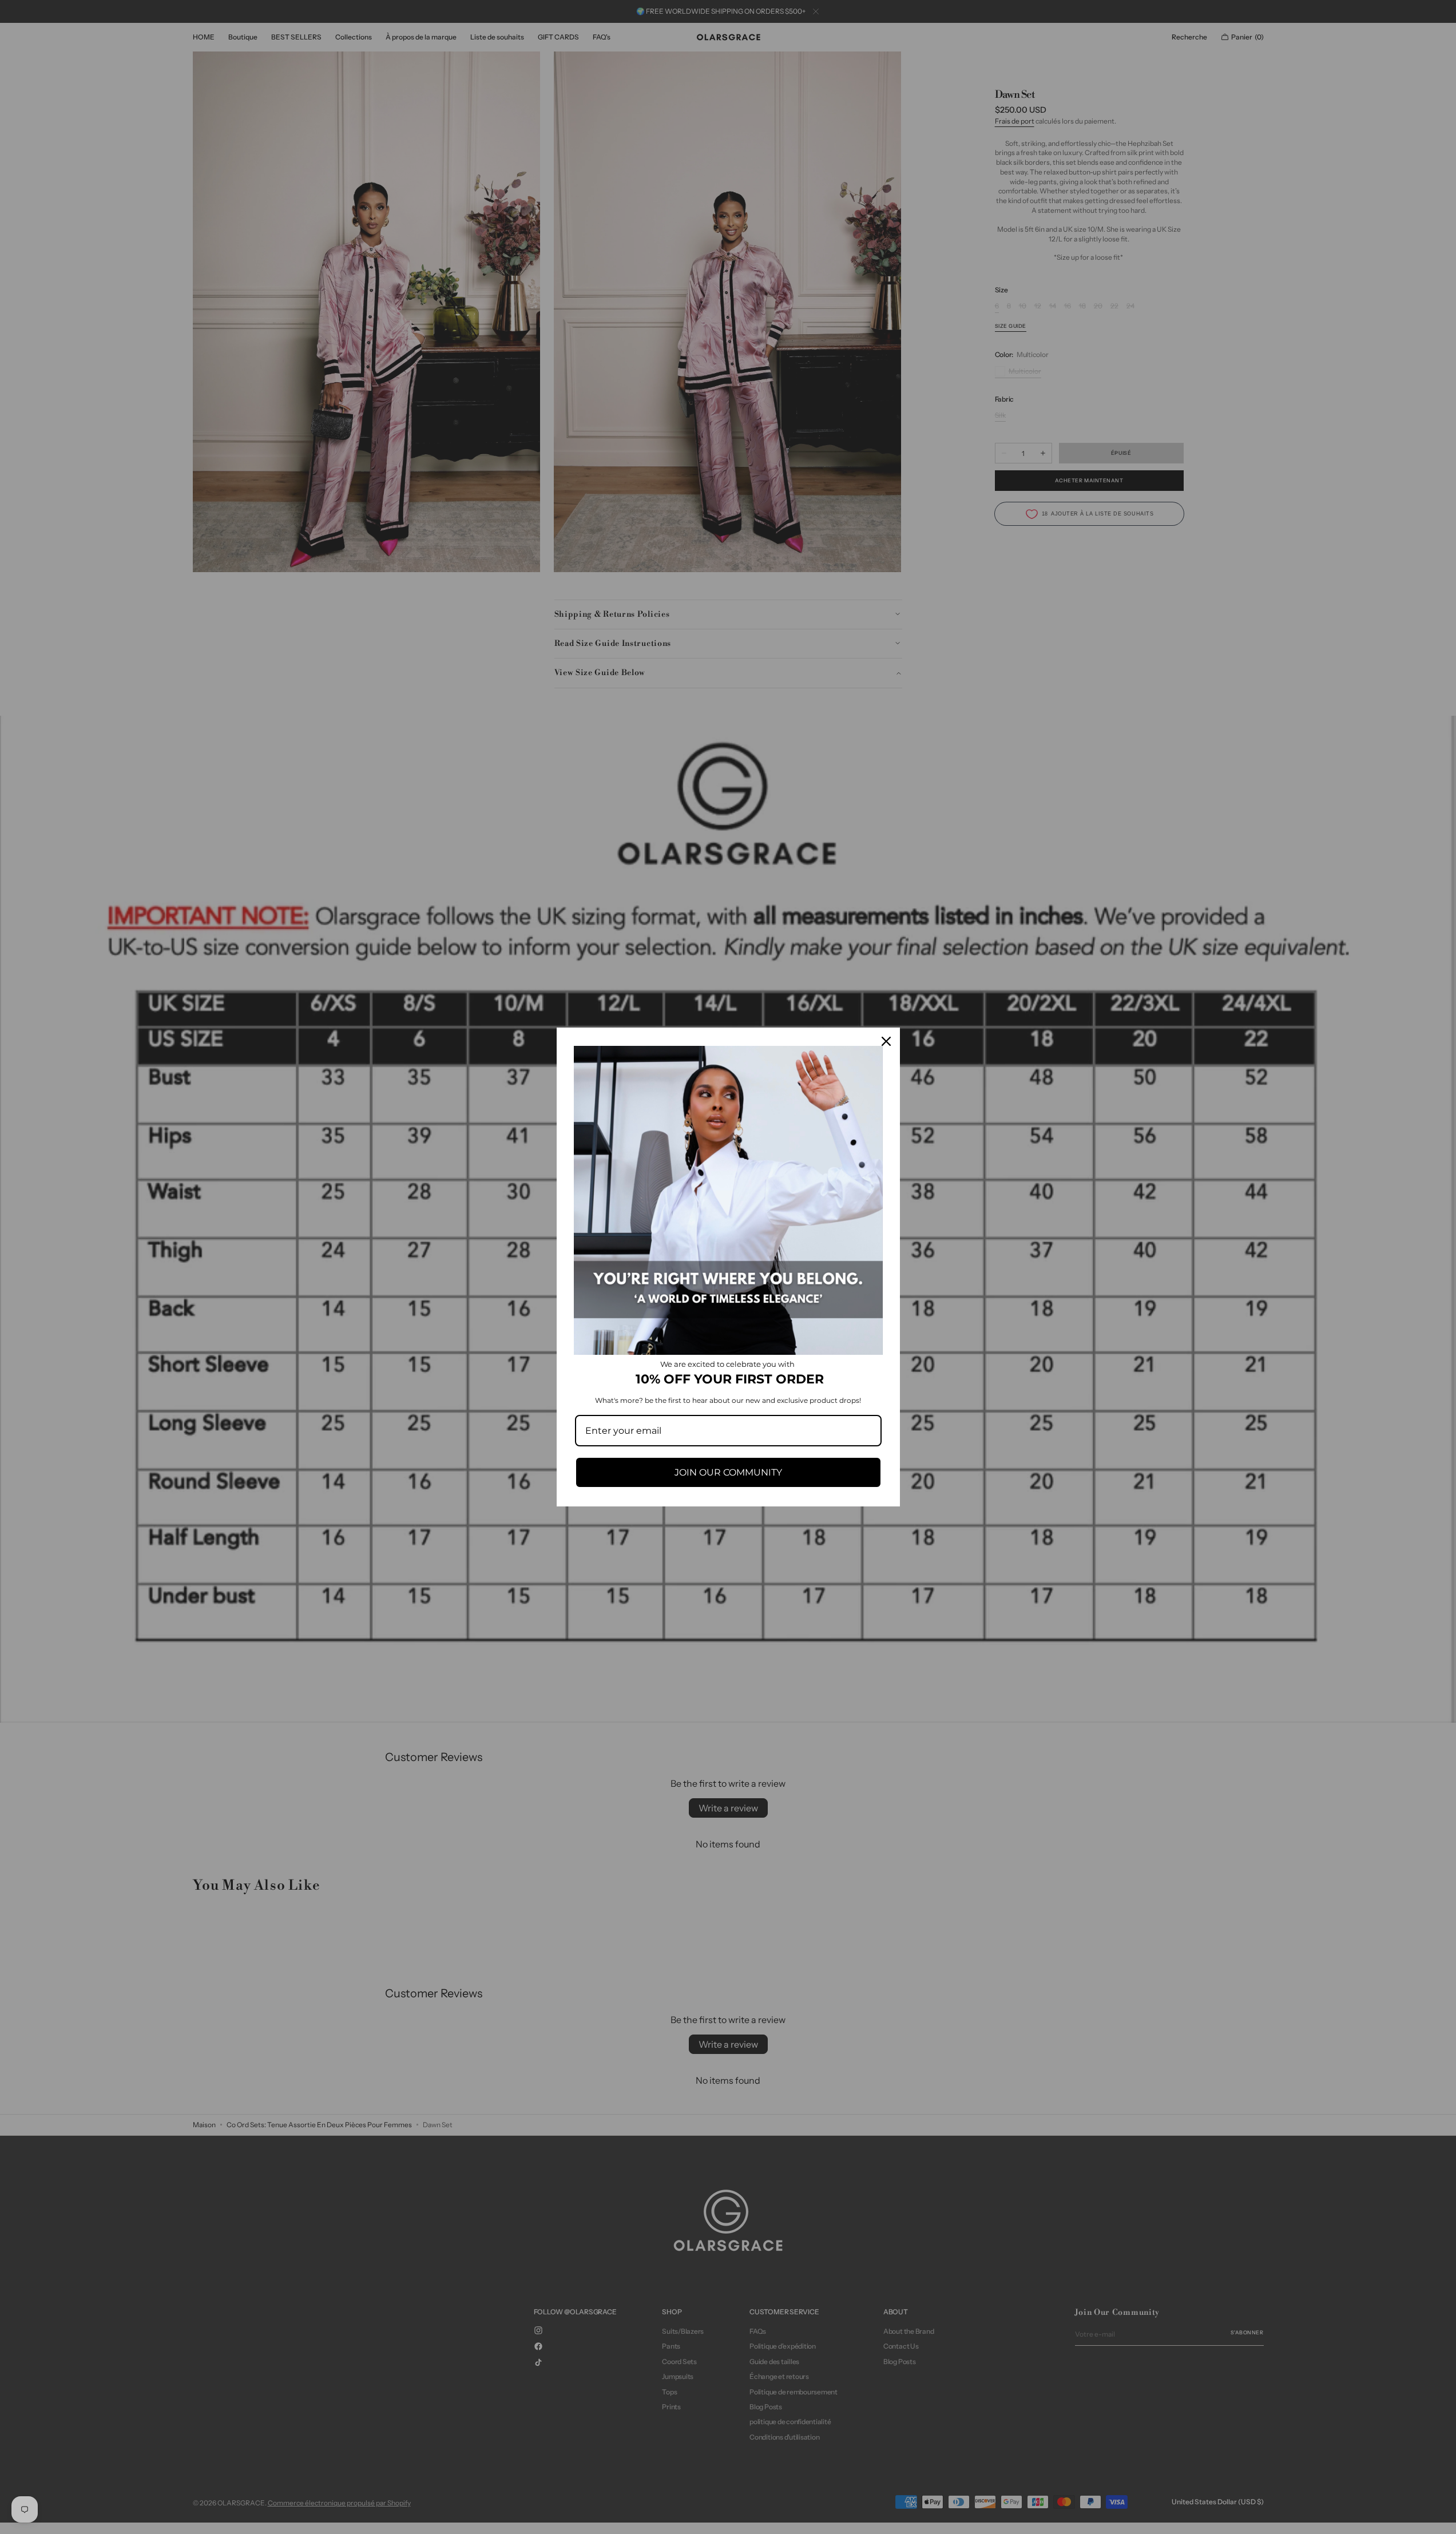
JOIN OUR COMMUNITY (728, 1472)
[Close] (886, 1041)
